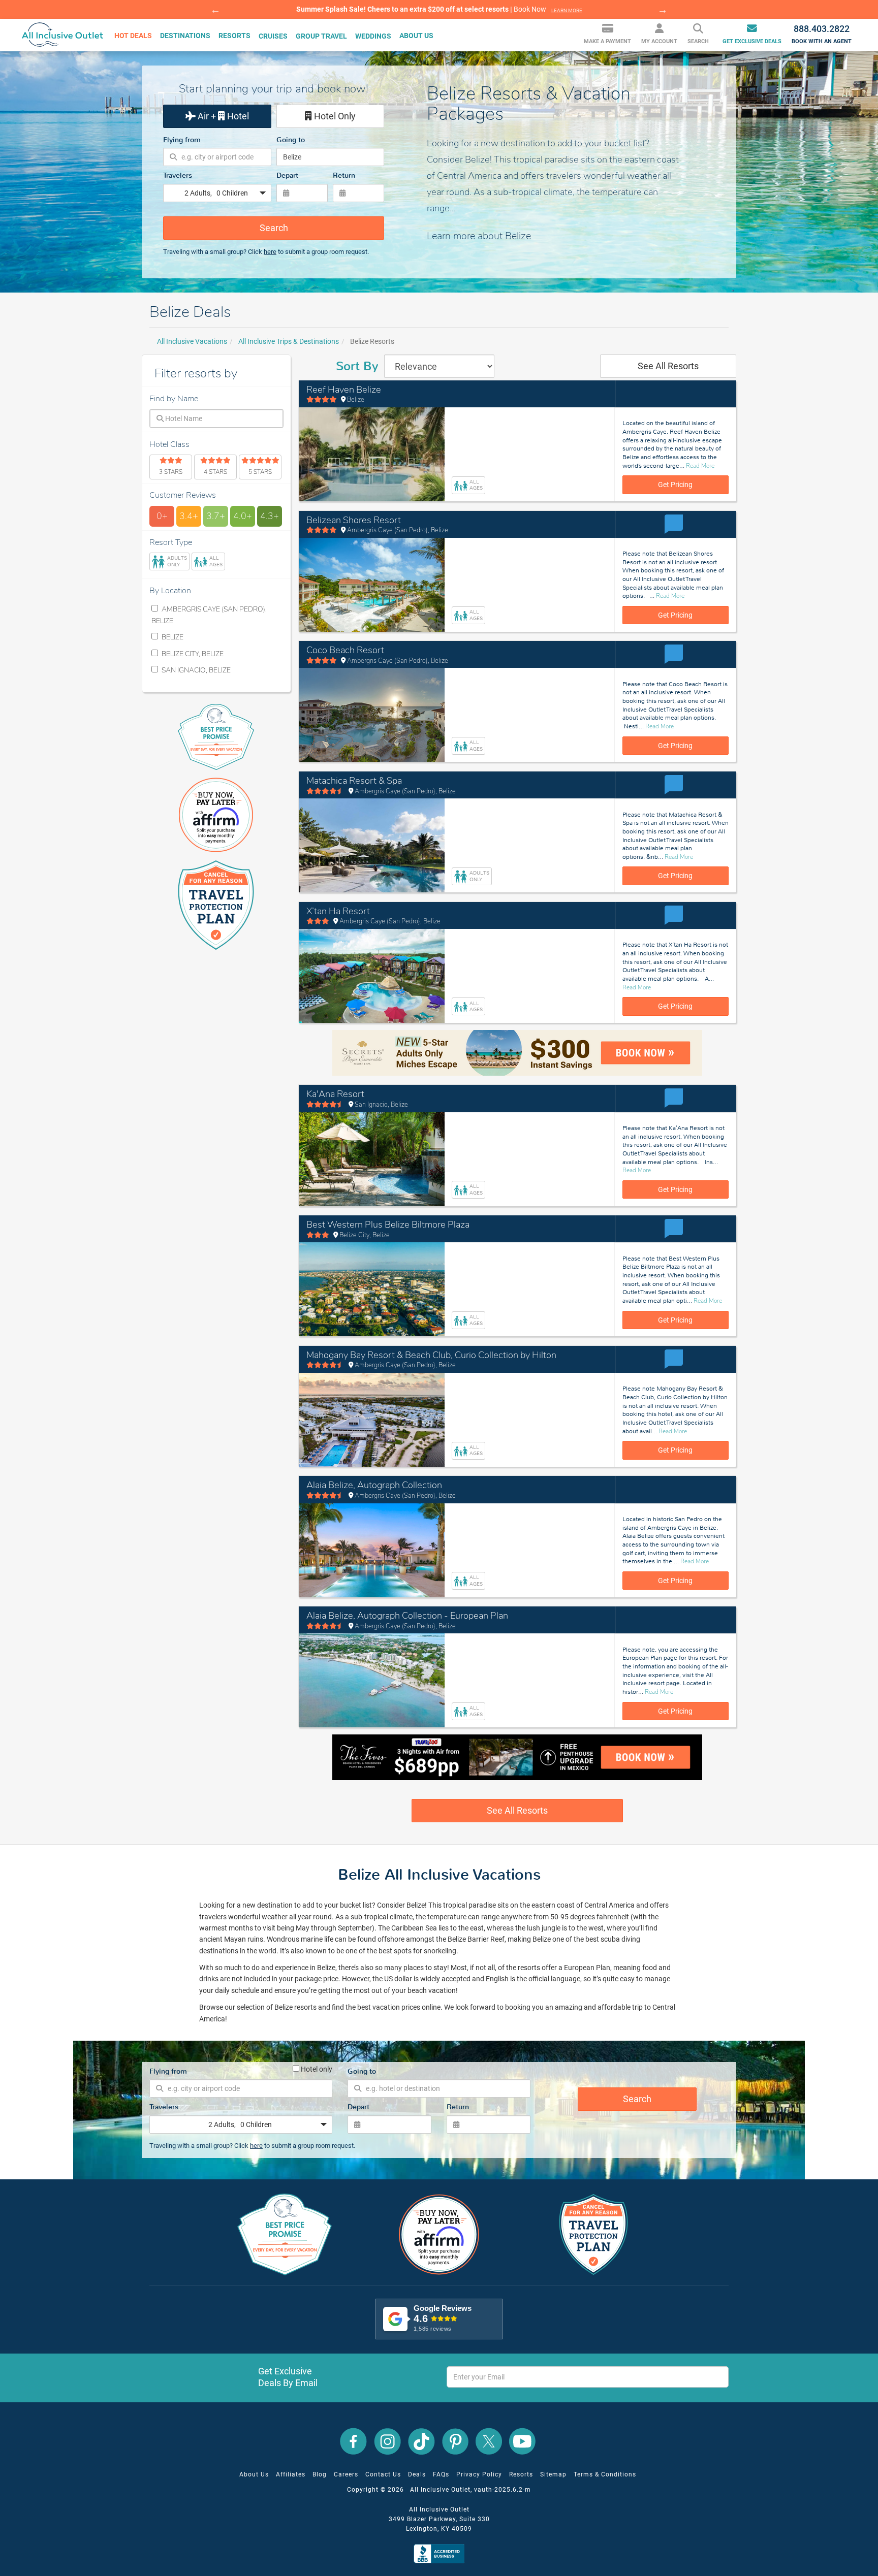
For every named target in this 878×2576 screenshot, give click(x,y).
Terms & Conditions (605, 2474)
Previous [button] (215, 10)
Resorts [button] (234, 36)
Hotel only (316, 2068)
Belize (172, 637)
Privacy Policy (479, 2474)
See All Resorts (668, 366)
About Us (254, 2474)
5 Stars (260, 472)
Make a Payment (607, 42)
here (270, 252)
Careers (346, 2474)
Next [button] (663, 10)
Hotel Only (334, 116)
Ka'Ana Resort (335, 1094)
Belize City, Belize (192, 654)
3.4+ (189, 516)
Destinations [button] (185, 36)
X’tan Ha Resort (338, 911)
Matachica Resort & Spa (354, 781)
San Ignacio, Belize (195, 670)
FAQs (441, 2474)
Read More (700, 466)
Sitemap (553, 2474)
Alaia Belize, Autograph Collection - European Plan (407, 1616)
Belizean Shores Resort (354, 520)
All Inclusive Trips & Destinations (289, 341)
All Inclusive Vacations (192, 341)
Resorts (521, 2474)
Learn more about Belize (479, 236)
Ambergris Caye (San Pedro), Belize (209, 615)
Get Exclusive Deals (752, 42)
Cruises (273, 36)
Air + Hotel (222, 116)
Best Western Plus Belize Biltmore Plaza (388, 1225)
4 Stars (215, 472)
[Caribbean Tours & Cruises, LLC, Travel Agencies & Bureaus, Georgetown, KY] (441, 2553)
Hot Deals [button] (133, 36)
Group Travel (321, 36)
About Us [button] (416, 36)
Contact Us (383, 2474)
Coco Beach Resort (345, 650)
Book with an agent (822, 34)
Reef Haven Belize (344, 390)
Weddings (373, 36)
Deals (417, 2474)
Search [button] (698, 42)
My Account (659, 42)
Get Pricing (675, 485)
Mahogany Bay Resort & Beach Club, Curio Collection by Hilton (431, 1355)
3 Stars (171, 472)
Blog (320, 2474)
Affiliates (291, 2474)
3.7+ (216, 516)
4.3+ (270, 516)
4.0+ (243, 516)
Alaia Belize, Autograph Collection (374, 1485)
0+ (162, 516)
